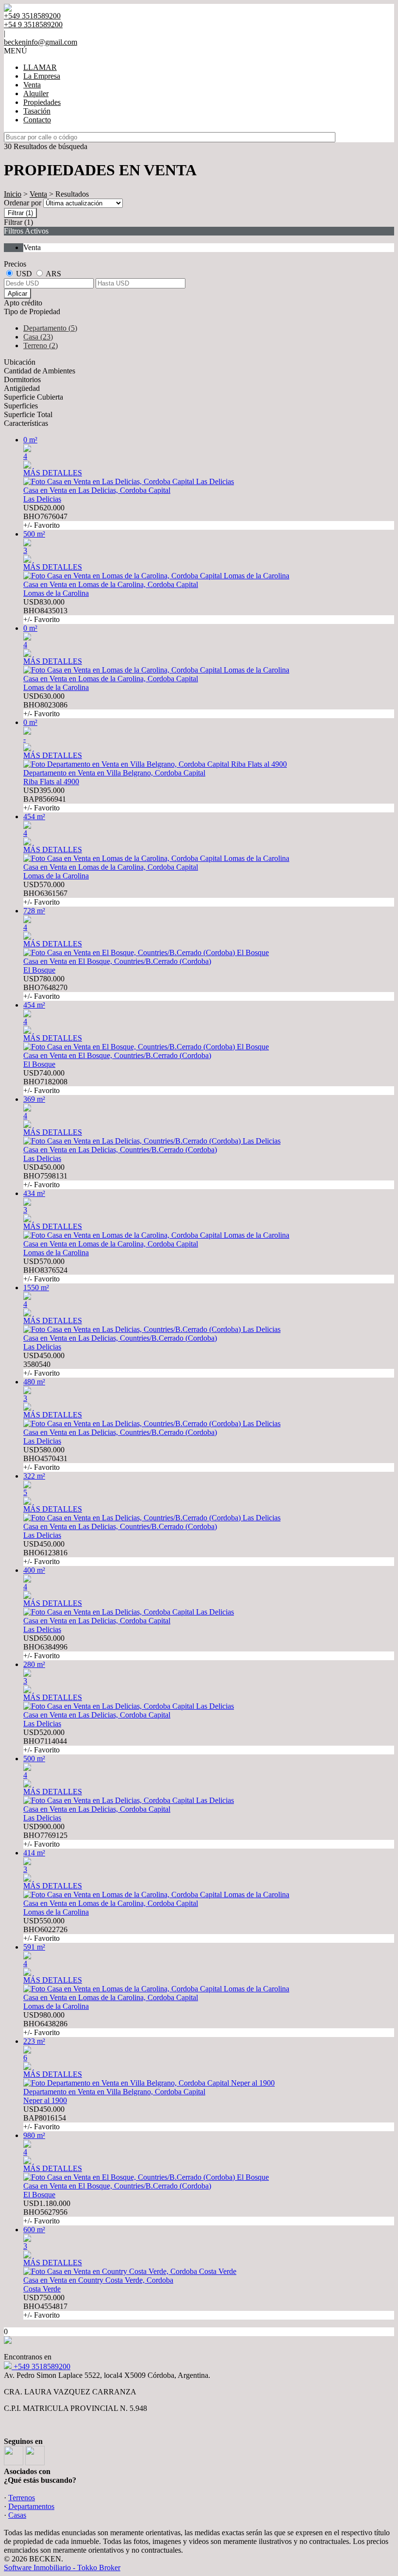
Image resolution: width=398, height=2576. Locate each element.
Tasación (37, 111)
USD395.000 (45, 799)
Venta (32, 85)
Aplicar (17, 294)
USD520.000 (45, 1741)
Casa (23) (38, 337)
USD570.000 (45, 893)
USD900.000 (45, 1835)
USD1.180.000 (47, 2212)
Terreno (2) (41, 345)
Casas (17, 2515)
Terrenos (22, 2498)
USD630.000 (45, 705)
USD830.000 (45, 611)
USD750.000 (45, 2306)
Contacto (37, 120)
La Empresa (42, 76)
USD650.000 (45, 1647)
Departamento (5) (50, 328)
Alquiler (36, 93)
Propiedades (42, 102)
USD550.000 (45, 1929)
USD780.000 (45, 987)
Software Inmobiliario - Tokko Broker (62, 2568)
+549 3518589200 (41, 2366)
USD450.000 (45, 1176)
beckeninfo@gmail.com (41, 42)
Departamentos (31, 2506)
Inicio (13, 194)
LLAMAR (40, 67)
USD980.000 (45, 2024)
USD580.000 (45, 1458)
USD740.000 (45, 1082)
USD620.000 (45, 516)
